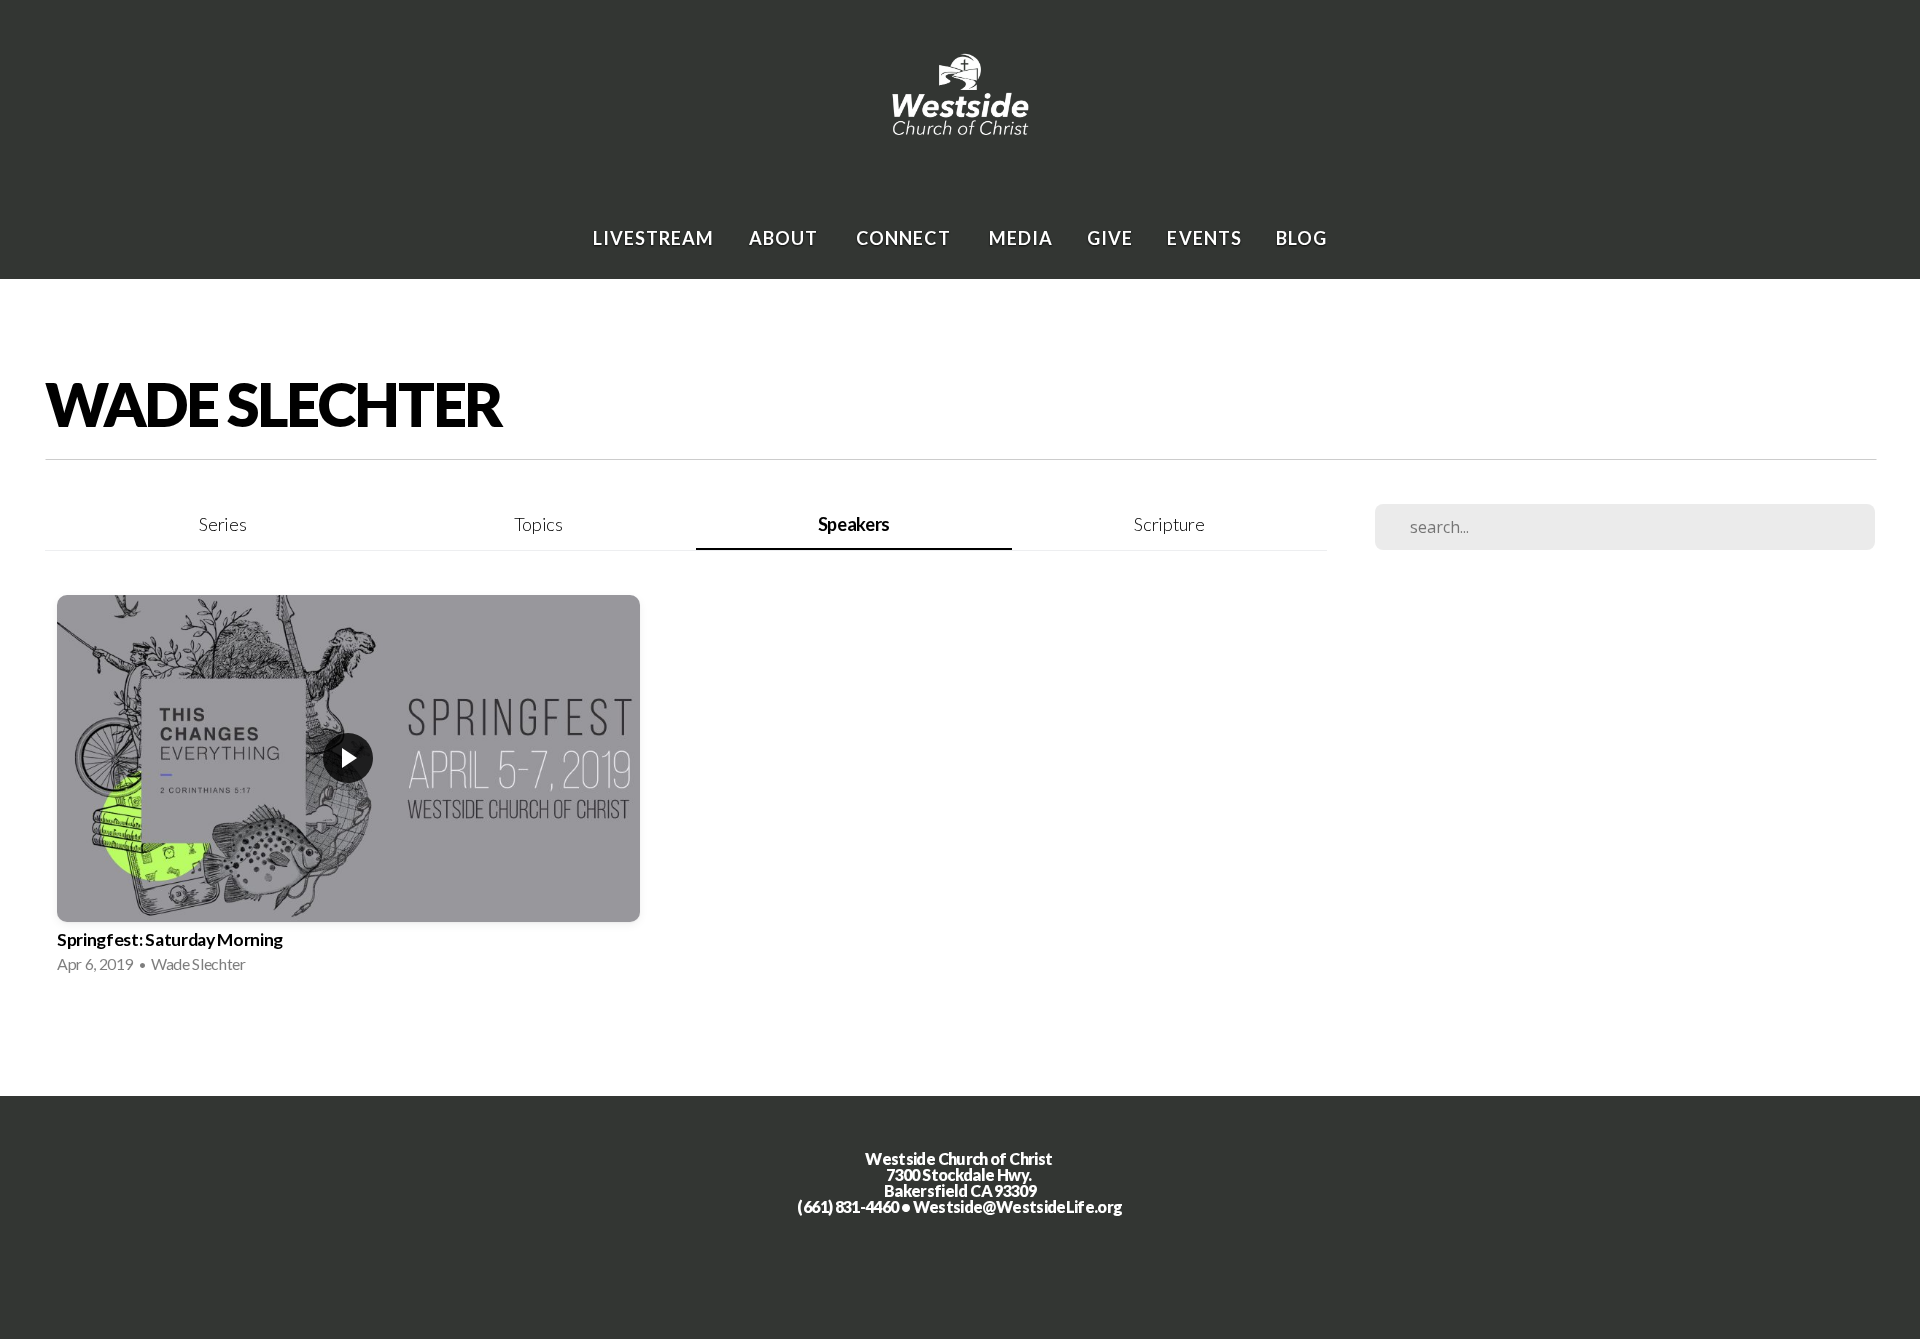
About (785, 238)
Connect (905, 238)
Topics (538, 524)
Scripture (1169, 524)
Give (1110, 238)
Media (1021, 238)
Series (222, 524)
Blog (1301, 238)
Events (1204, 238)
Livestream (654, 238)
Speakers (854, 524)
